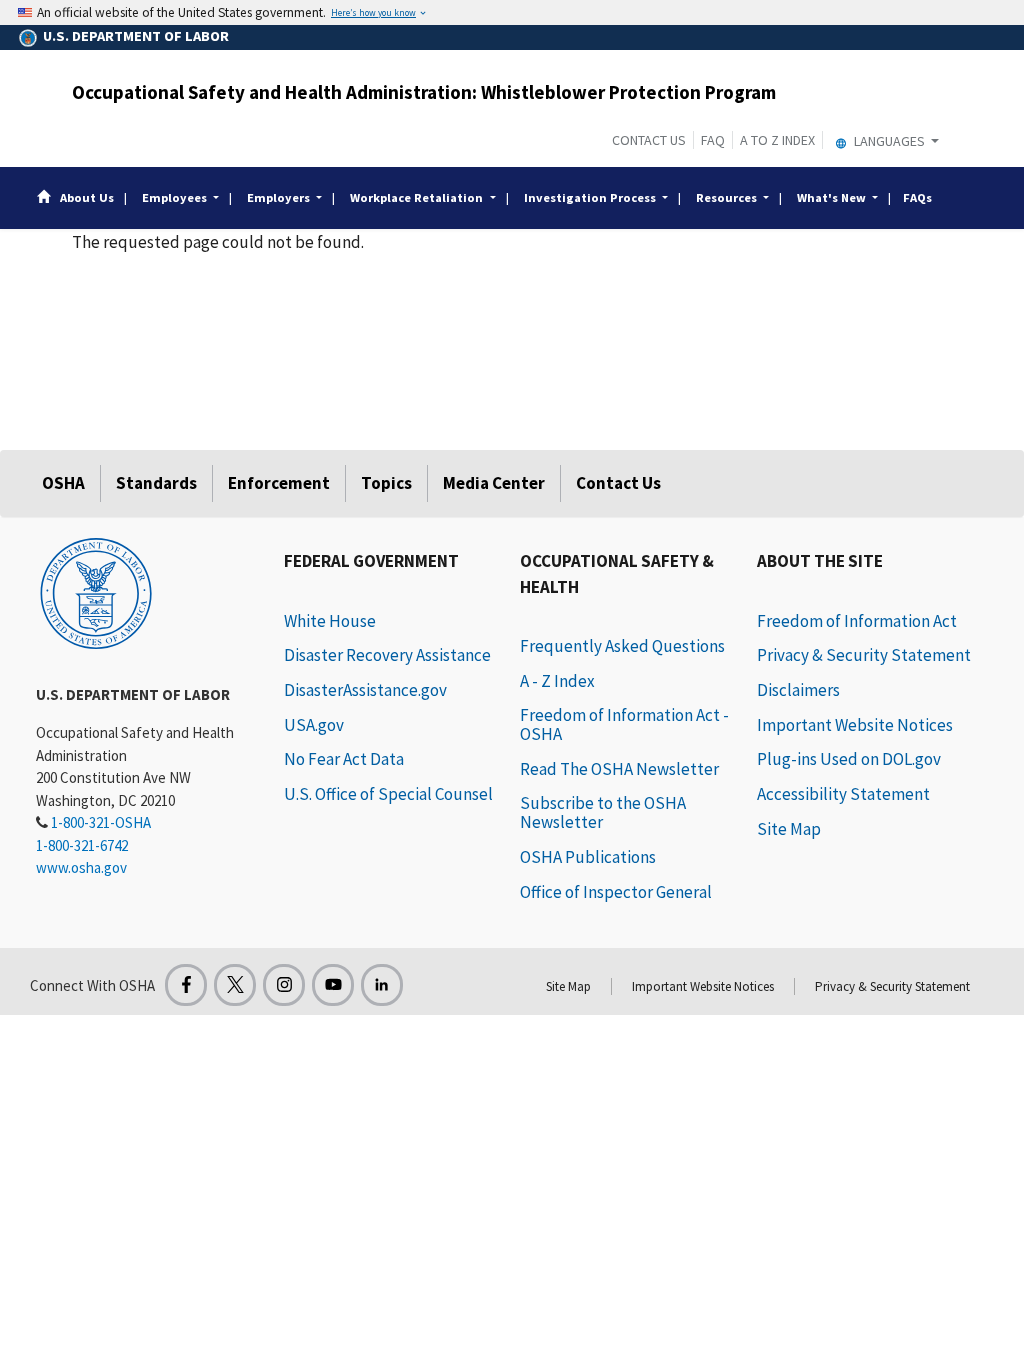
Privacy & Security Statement (864, 655)
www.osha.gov (81, 867)
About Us (87, 197)
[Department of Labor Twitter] (235, 985)
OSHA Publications (588, 857)
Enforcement (279, 483)
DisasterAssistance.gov (365, 690)
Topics (386, 483)
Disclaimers (798, 690)
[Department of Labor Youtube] (333, 985)
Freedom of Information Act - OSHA (624, 724)
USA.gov (314, 725)
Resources (726, 197)
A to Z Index (777, 140)
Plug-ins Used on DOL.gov (849, 759)
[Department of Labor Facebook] (186, 985)
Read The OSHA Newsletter (619, 769)
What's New (831, 197)
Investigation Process (590, 197)
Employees (174, 197)
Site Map (789, 829)
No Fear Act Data (344, 759)
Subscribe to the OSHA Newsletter (603, 812)
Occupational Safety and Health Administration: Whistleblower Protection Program (424, 92)
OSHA (63, 483)
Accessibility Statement (843, 794)
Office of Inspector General (616, 892)
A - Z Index (557, 681)
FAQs (917, 197)
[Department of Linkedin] (382, 985)
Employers (278, 197)
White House (330, 621)
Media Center (494, 483)
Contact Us (649, 140)
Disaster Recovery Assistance (387, 655)
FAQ (713, 140)
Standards (156, 483)
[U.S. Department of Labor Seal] (96, 592)
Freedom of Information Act (857, 621)
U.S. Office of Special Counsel (388, 794)
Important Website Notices (855, 725)
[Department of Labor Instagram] (284, 985)
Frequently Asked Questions (622, 646)
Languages (889, 141)
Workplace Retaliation (416, 197)
